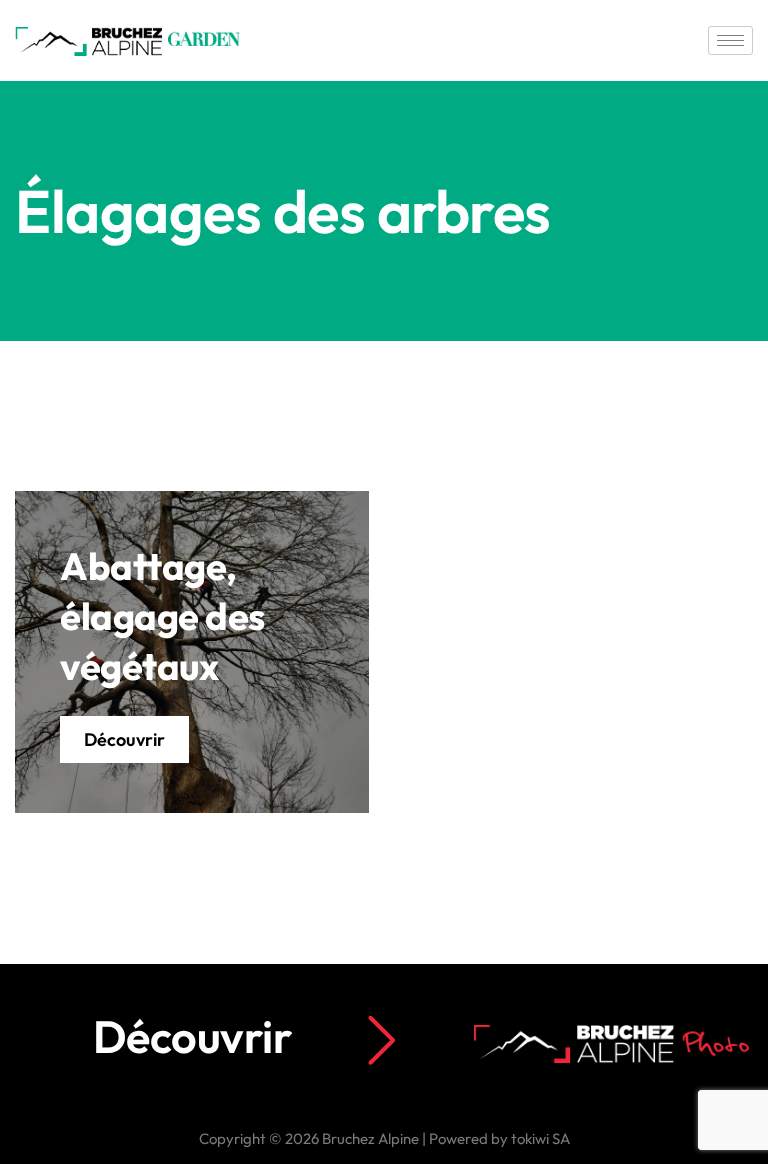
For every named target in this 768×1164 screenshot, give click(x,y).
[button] (124, 739)
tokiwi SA (540, 1138)
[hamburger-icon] (730, 40)
